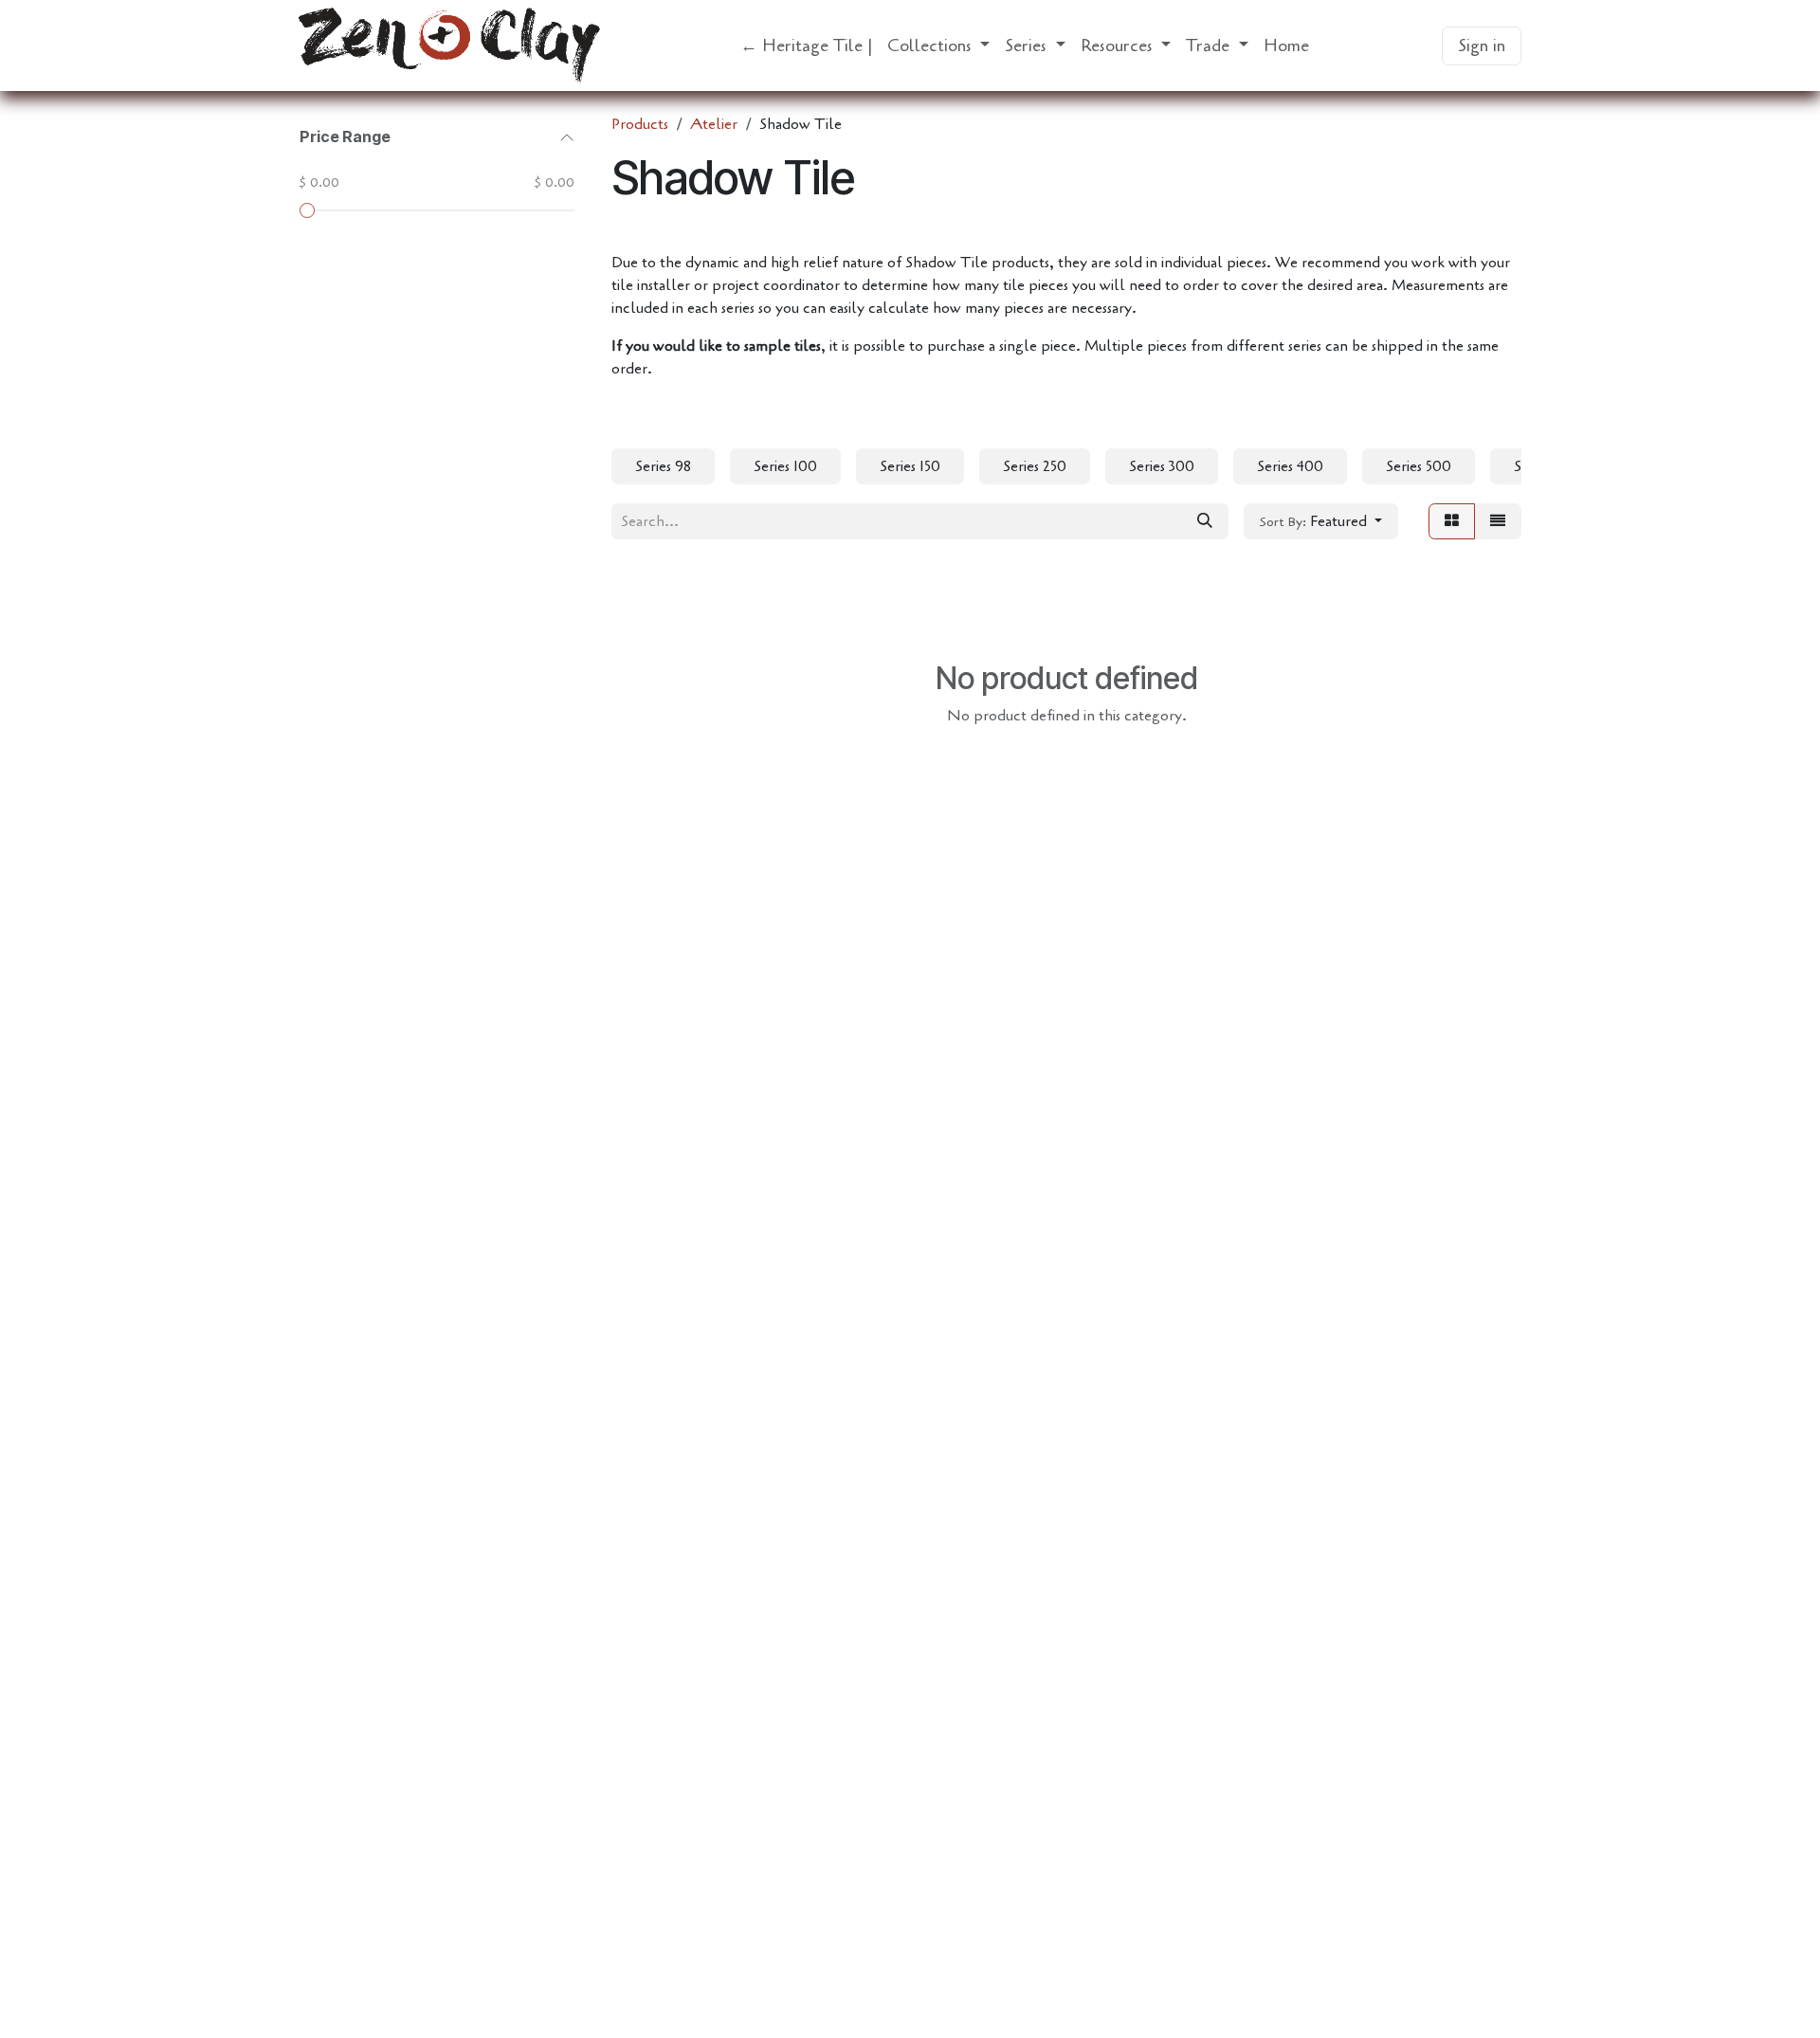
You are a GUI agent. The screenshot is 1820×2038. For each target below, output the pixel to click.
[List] (1498, 521)
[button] (1321, 521)
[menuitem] (806, 46)
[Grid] (1452, 521)
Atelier (714, 124)
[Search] (1205, 521)
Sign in (1482, 45)
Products (640, 124)
